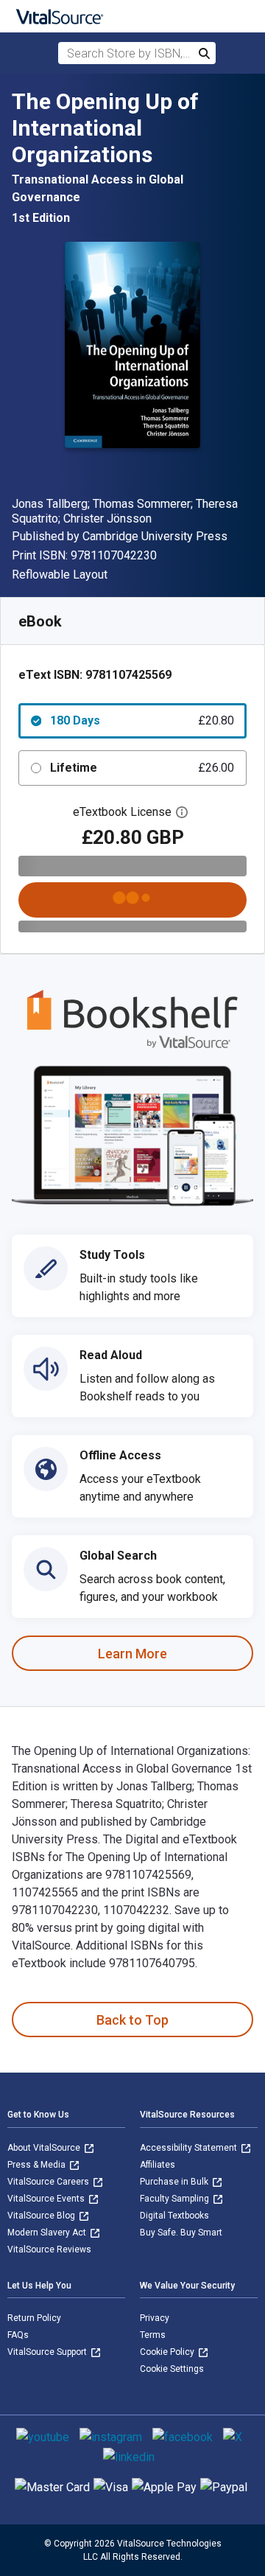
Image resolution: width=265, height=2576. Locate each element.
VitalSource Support (48, 2352)
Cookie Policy (168, 2352)
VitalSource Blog (42, 2216)
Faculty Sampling (176, 2199)
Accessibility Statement (190, 2148)
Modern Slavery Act (48, 2233)
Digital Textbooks (174, 2216)
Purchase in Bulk (175, 2182)
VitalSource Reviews (49, 2249)
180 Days (142, 720)
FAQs (18, 2335)
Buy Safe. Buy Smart (181, 2233)
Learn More (132, 1654)
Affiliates (158, 2165)
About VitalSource (45, 2148)
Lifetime (142, 768)
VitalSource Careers (49, 2182)
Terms (153, 2335)
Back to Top (132, 2020)
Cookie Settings (172, 2369)
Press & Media (38, 2165)
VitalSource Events (47, 2199)
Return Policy (34, 2318)
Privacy (155, 2318)
